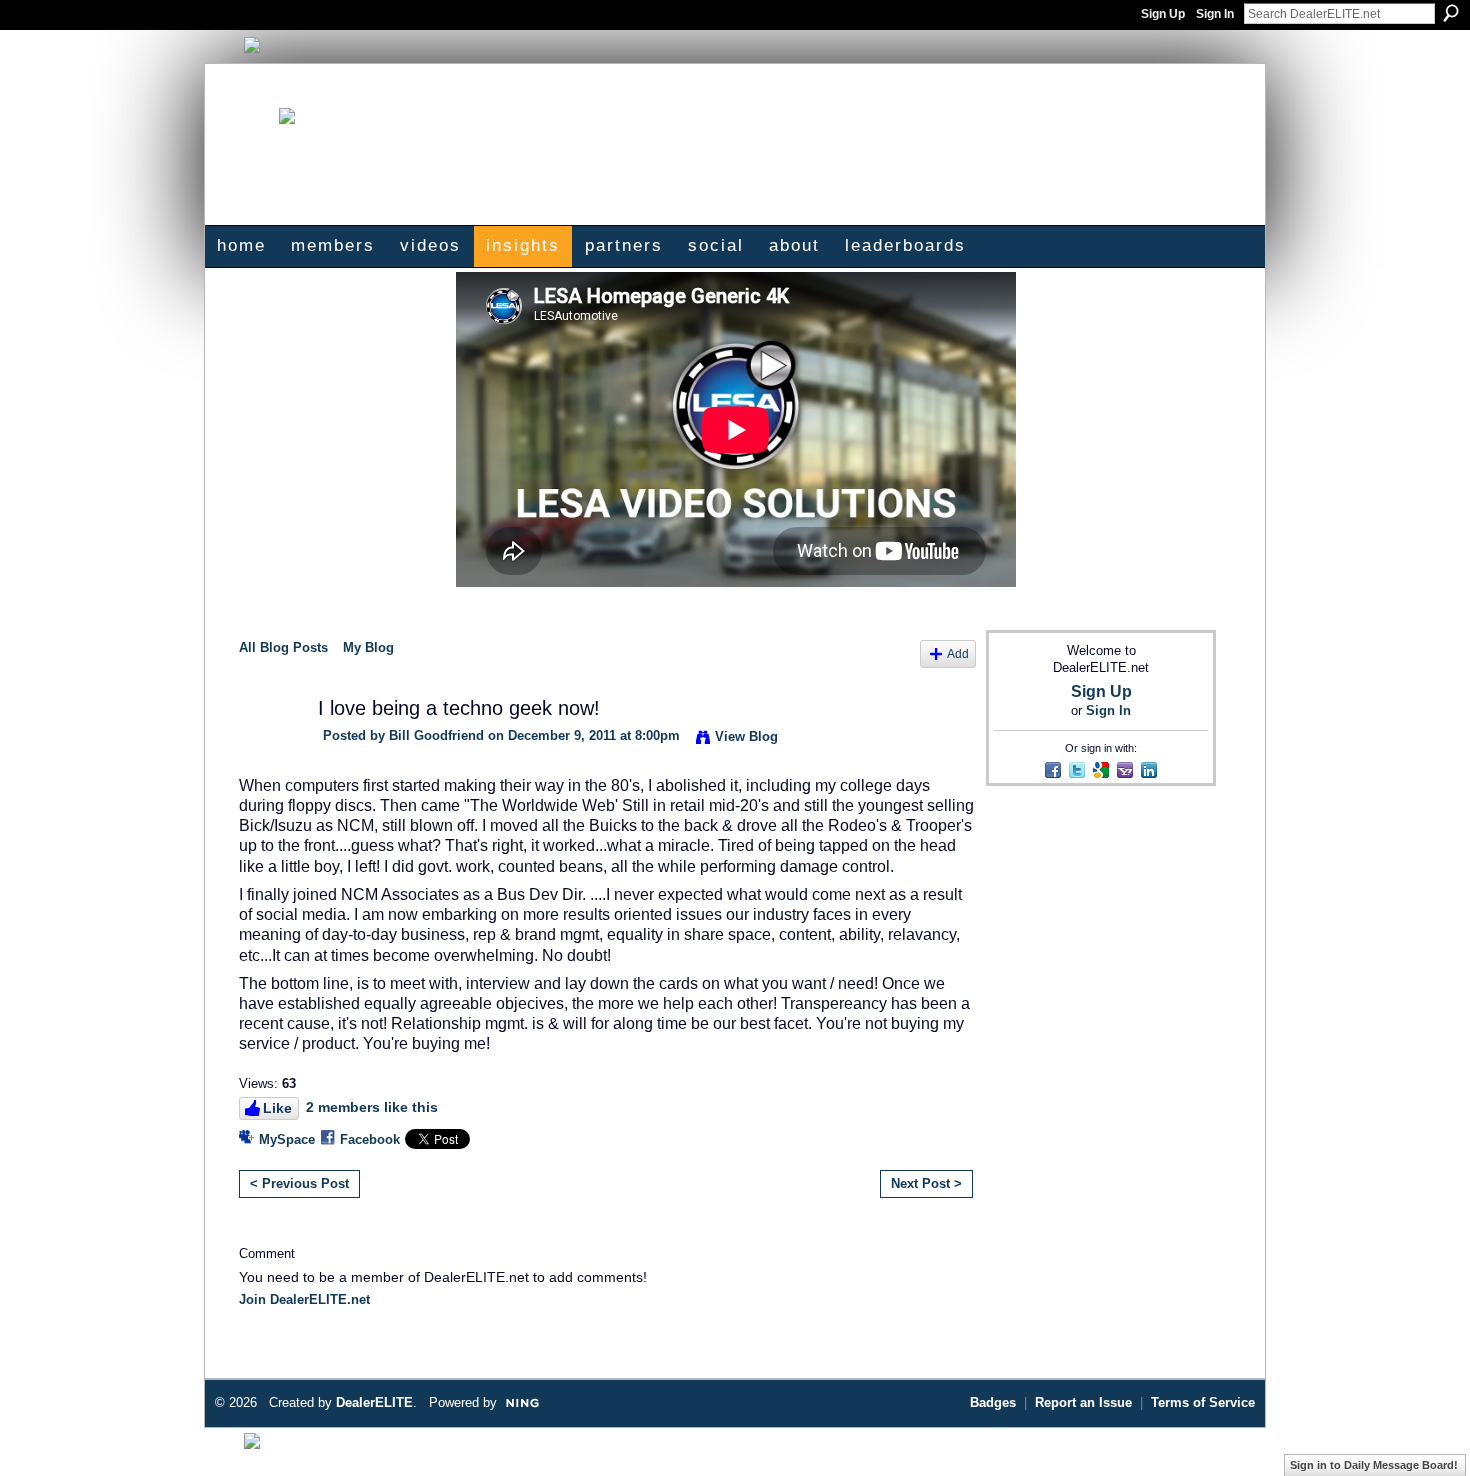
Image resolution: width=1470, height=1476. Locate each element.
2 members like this (372, 1107)
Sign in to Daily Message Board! (1374, 1465)
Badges (993, 1402)
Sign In (1215, 14)
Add (958, 653)
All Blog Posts (283, 647)
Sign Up (1163, 14)
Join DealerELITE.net (304, 1299)
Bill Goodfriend (436, 735)
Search (1451, 13)
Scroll (1420, 1431)
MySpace (287, 1139)
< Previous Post (299, 1183)
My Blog (368, 647)
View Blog (746, 736)
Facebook (370, 1139)
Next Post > (926, 1183)
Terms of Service (1203, 1402)
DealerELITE (374, 1402)
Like (277, 1108)
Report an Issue (1083, 1402)
